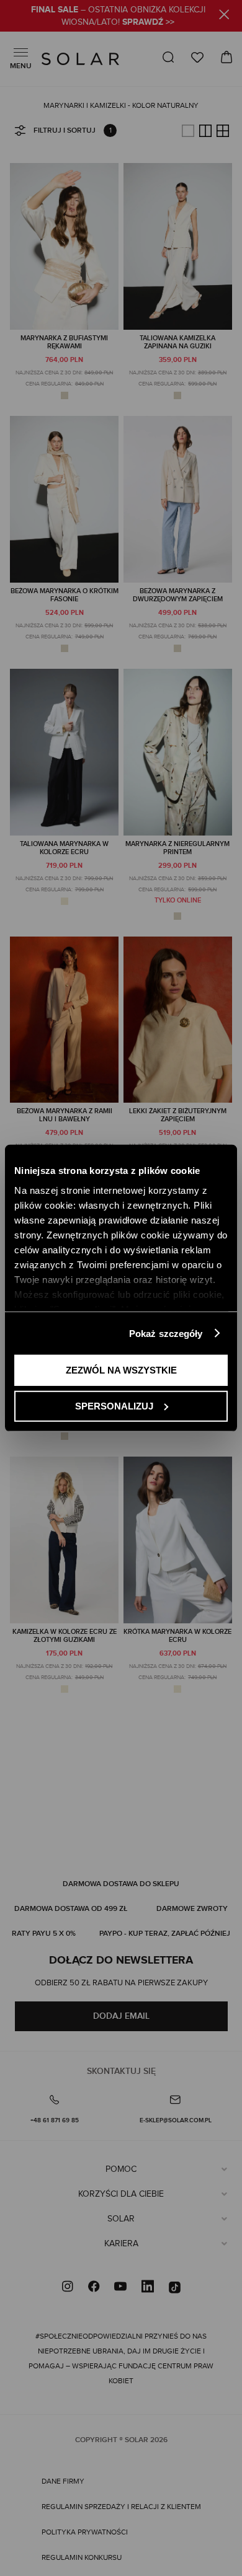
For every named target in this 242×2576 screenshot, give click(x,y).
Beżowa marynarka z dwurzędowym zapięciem (178, 595)
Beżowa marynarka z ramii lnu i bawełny (65, 1115)
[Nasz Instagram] (68, 2288)
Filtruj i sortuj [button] (65, 130)
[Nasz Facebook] (94, 2288)
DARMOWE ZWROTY (192, 1909)
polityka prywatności (85, 2532)
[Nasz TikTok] (175, 2288)
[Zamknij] (224, 16)
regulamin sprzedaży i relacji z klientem (121, 2507)
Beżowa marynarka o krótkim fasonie (65, 595)
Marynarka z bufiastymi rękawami (64, 342)
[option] (65, 395)
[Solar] (80, 59)
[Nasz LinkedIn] (148, 2288)
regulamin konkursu (82, 2557)
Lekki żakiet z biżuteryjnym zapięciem (178, 1115)
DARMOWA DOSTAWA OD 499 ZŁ (71, 1909)
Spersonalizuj (114, 1405)
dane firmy (63, 2481)
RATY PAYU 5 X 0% (44, 1934)
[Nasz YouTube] (120, 2288)
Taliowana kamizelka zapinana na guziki (177, 342)
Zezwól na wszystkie (121, 1370)
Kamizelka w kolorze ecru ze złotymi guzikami (65, 1636)
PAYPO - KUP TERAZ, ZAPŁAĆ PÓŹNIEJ (165, 1934)
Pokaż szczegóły (166, 1333)
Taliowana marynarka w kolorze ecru (64, 848)
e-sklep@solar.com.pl (176, 2120)
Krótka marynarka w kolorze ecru (177, 1636)
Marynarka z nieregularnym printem (177, 848)
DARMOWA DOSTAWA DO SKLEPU (121, 1884)
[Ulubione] (197, 57)
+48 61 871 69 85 (55, 2120)
